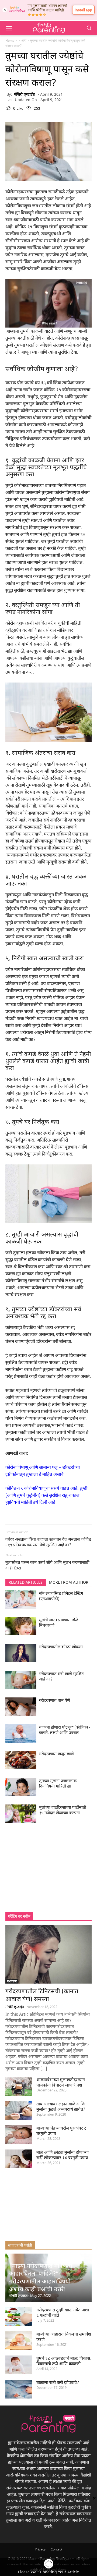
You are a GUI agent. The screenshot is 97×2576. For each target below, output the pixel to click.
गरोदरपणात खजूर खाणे (56, 1754)
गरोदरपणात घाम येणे (55, 1700)
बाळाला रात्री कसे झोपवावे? (58, 2382)
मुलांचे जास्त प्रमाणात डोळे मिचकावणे (59, 1622)
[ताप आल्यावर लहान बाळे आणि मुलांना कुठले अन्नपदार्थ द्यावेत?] (19, 2111)
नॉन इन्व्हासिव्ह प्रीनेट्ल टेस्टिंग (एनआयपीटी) (61, 1596)
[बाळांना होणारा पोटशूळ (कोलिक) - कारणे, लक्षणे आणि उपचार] (21, 1741)
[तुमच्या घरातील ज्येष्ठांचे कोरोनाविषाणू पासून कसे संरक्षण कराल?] (48, 152)
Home (10, 40)
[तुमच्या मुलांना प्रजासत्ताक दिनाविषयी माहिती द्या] (21, 1795)
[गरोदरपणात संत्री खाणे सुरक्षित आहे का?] (21, 1688)
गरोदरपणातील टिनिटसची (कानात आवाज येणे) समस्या (42, 1995)
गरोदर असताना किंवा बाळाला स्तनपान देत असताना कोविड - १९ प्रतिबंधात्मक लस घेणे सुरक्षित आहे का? (48, 1542)
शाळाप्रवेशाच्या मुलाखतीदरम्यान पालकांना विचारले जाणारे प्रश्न (61, 2082)
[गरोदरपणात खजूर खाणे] (21, 1768)
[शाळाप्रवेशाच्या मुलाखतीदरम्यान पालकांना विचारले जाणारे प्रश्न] (19, 2087)
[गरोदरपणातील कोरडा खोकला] (21, 1661)
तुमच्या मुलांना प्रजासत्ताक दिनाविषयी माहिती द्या (58, 1783)
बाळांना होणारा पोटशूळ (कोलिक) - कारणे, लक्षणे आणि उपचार (65, 1730)
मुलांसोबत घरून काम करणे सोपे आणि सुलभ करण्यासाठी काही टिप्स (47, 1565)
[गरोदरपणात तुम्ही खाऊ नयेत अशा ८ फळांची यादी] (19, 2317)
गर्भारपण (12, 1981)
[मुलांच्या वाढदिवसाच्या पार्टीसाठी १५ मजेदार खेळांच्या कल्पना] (21, 1821)
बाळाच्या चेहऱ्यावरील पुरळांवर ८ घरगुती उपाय (61, 2131)
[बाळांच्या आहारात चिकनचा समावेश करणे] (19, 2341)
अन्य (24, 40)
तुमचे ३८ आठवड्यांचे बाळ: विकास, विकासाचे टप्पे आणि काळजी (64, 2361)
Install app (83, 10)
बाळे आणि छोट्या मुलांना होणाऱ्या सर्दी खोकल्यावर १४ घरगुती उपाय (63, 2155)
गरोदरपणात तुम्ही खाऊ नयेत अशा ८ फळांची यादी (63, 2312)
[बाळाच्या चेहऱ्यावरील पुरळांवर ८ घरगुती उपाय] (19, 2135)
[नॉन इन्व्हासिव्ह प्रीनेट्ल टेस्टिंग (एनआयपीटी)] (21, 1607)
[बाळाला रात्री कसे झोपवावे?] (19, 2390)
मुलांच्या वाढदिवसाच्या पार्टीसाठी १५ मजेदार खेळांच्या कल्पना (63, 1810)
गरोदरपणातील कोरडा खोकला (61, 1647)
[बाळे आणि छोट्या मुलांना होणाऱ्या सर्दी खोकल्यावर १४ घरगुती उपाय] (19, 2160)
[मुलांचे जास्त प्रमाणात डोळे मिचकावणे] (21, 1634)
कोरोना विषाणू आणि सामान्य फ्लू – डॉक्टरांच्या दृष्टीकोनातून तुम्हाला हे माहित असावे (43, 1471)
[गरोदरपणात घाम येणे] (21, 1714)
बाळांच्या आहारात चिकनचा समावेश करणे (64, 2337)
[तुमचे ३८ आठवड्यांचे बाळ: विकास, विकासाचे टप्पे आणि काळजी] (19, 2366)
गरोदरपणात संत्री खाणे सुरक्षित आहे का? (61, 1676)
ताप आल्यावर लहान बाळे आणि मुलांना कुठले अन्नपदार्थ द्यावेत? (61, 2106)
